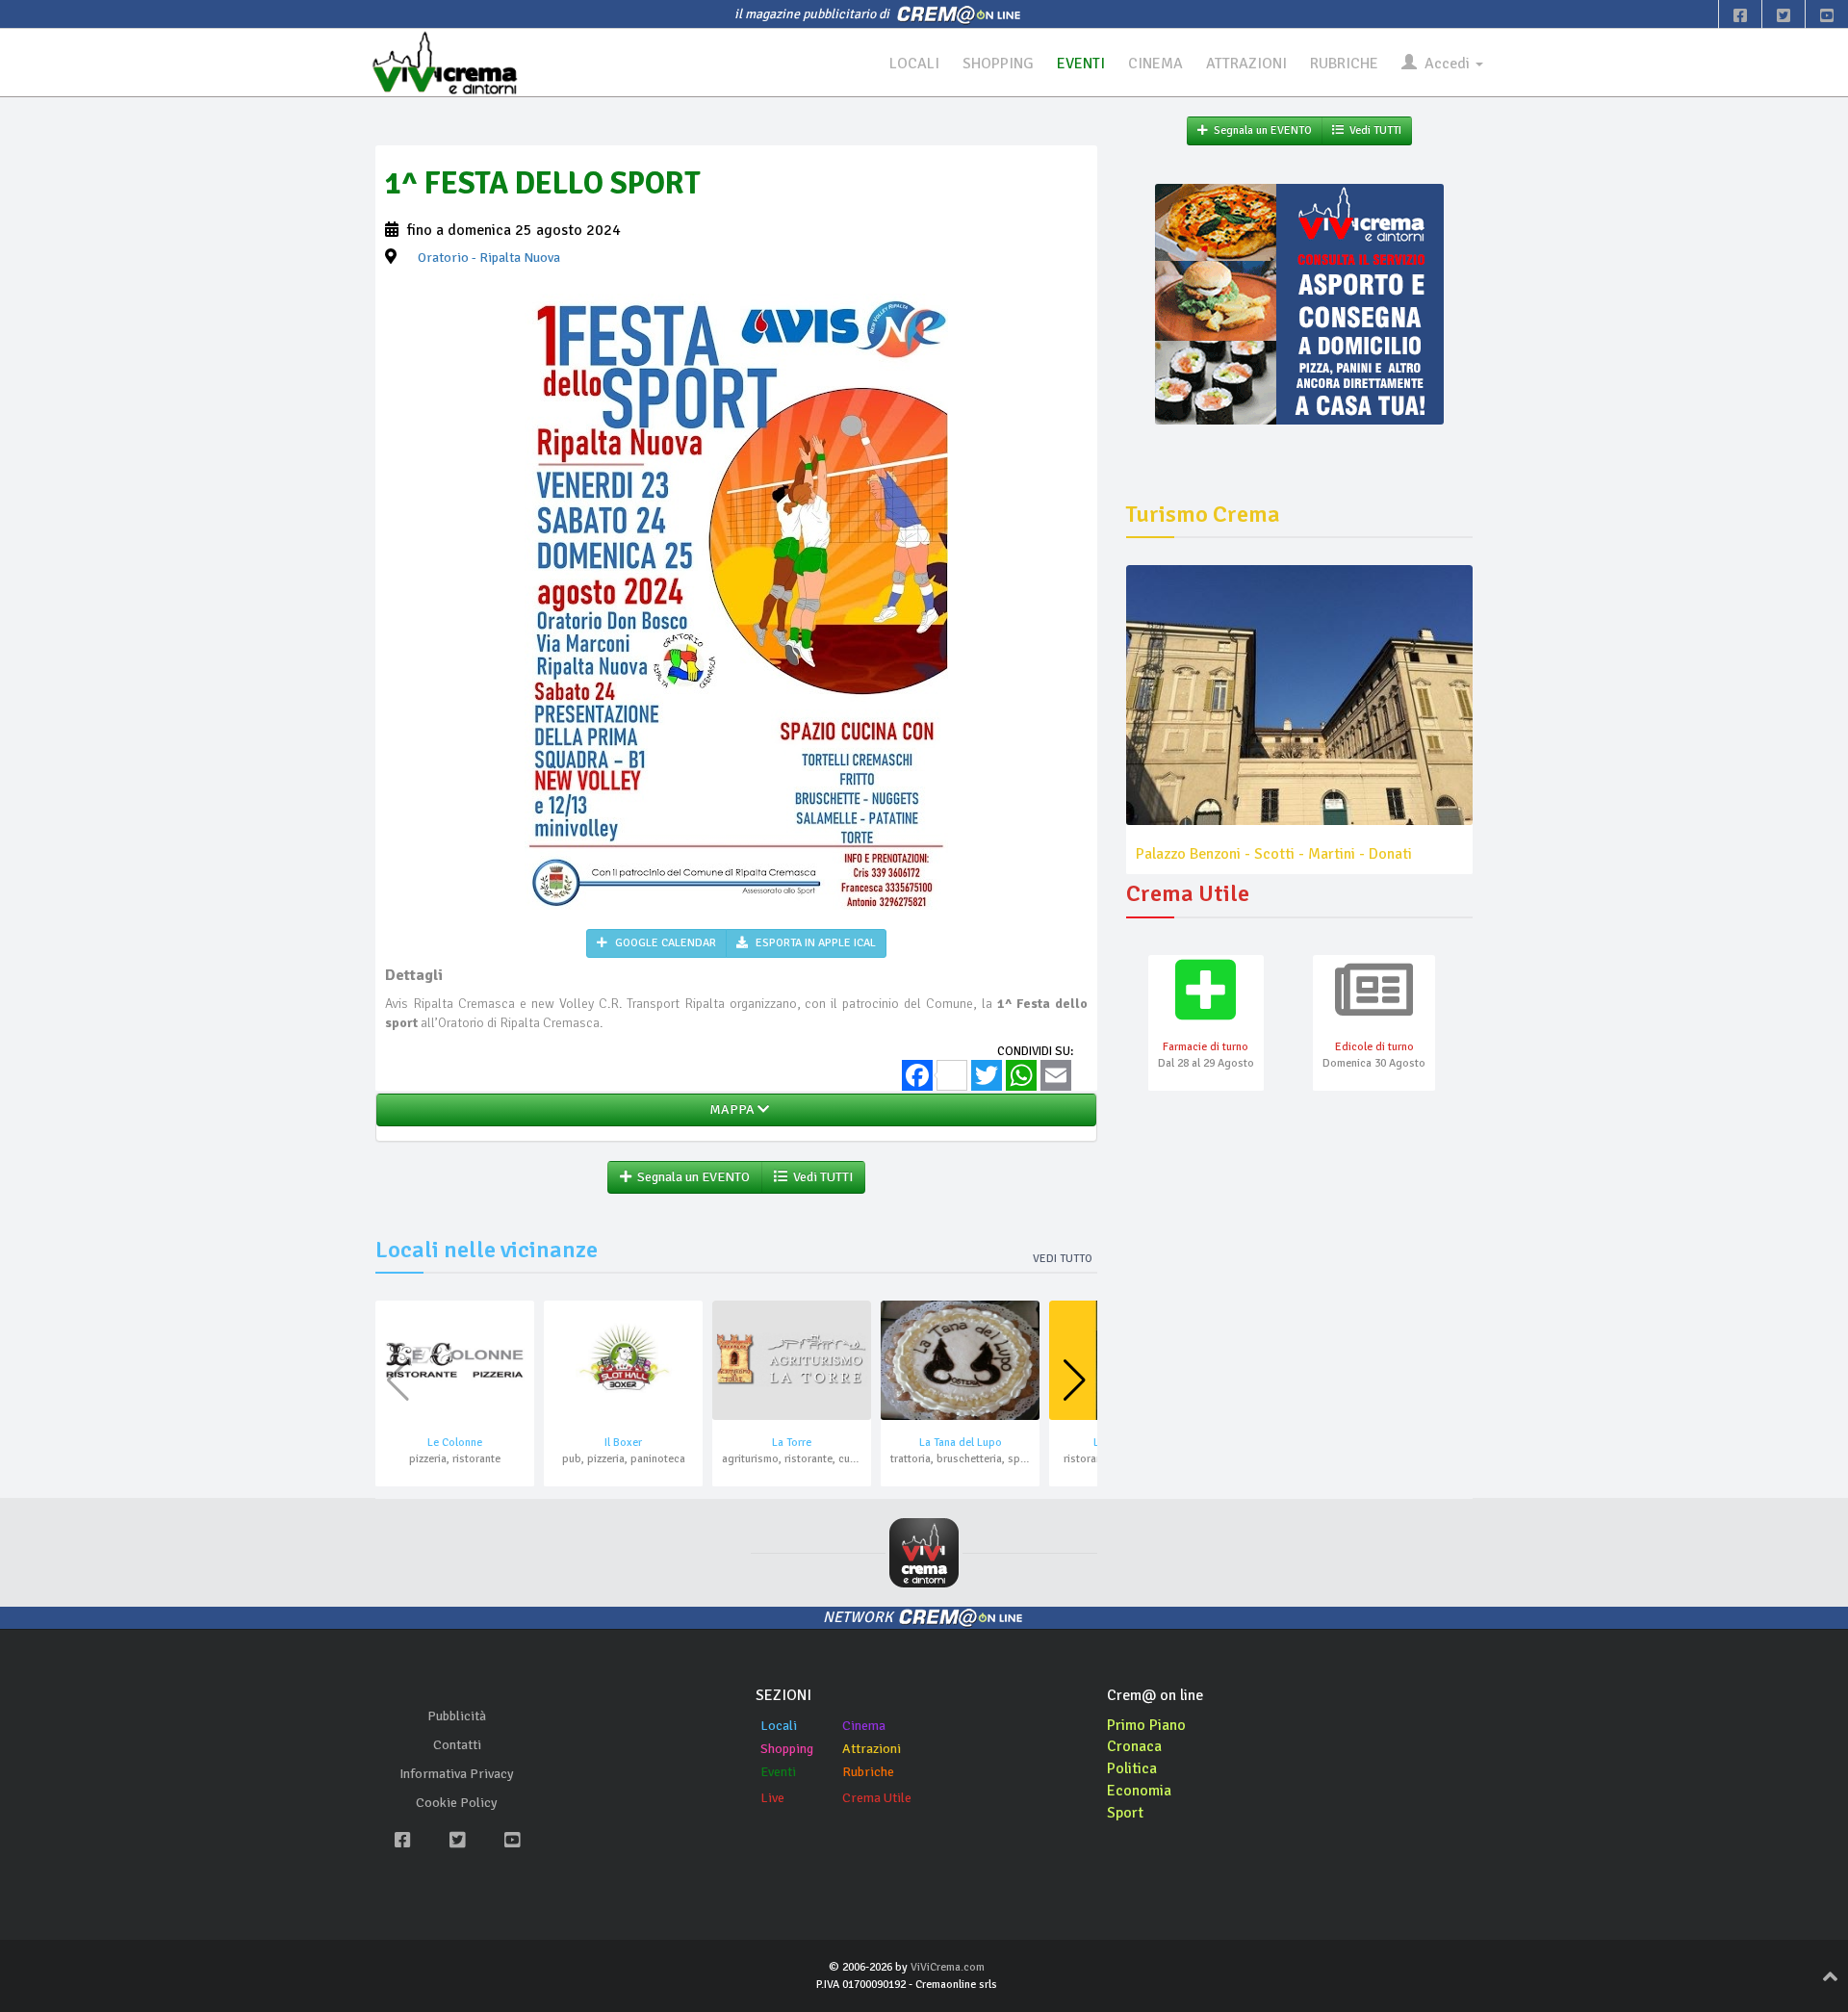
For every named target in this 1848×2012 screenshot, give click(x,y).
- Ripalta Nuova (489, 258)
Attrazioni (872, 1749)
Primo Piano (1146, 1725)
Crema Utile (877, 1798)
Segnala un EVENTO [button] (691, 1177)
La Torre (792, 1443)
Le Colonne (455, 1443)
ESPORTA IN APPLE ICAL (814, 943)
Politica (1132, 1768)
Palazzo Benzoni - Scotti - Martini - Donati (1274, 854)
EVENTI (1081, 64)
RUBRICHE (1344, 64)
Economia (1139, 1791)
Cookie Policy (457, 1803)
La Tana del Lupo (961, 1443)
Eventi (778, 1772)
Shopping (787, 1749)
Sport (1125, 1813)
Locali (779, 1726)
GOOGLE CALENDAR (664, 943)
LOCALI (914, 64)
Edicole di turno (1374, 1047)
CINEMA (1155, 64)
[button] (1075, 1380)
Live (772, 1798)
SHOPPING (998, 64)
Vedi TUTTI (820, 1177)
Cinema (864, 1726)
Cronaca (1134, 1746)
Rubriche (868, 1772)
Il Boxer (623, 1443)
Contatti (457, 1745)
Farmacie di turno (1206, 1047)
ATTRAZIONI (1246, 64)
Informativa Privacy (457, 1774)
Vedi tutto (1063, 1259)
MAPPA (731, 1109)
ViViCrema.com (948, 1967)
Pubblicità (457, 1716)
